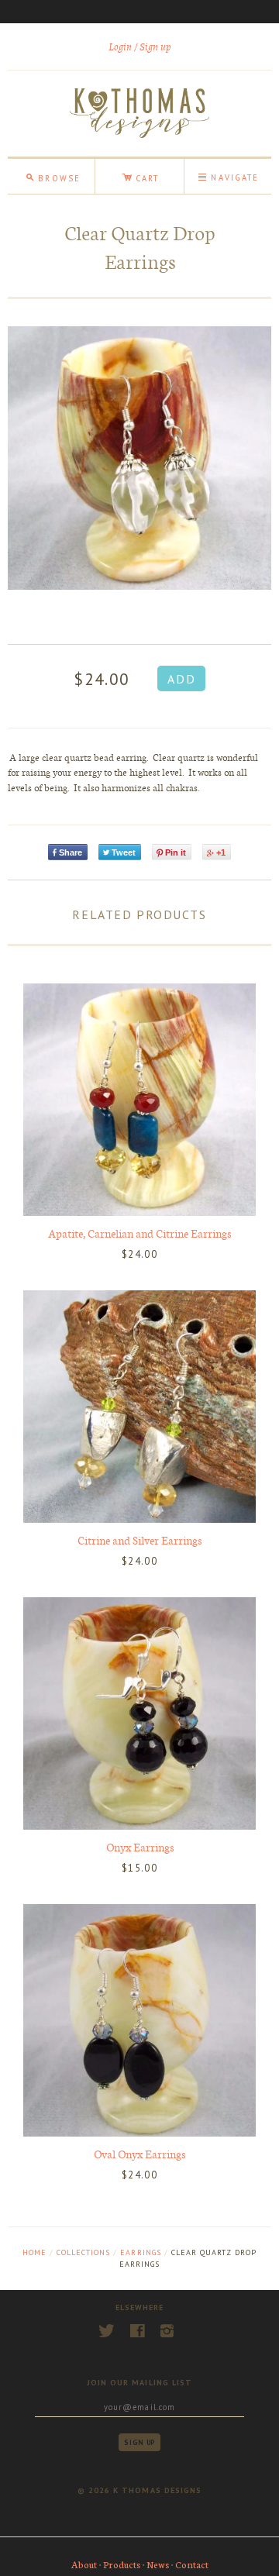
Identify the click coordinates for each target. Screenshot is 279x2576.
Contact (192, 2564)
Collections (83, 2252)
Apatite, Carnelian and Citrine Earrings (139, 1233)
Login (120, 47)
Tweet (124, 852)
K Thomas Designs (157, 2490)
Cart (140, 176)
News (158, 2564)
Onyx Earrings (140, 1847)
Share (71, 852)
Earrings (140, 2252)
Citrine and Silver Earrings (139, 1540)
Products (122, 2564)
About (84, 2564)
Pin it (176, 852)
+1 (221, 852)
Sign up (155, 47)
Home (34, 2252)
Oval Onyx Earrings (139, 2154)
